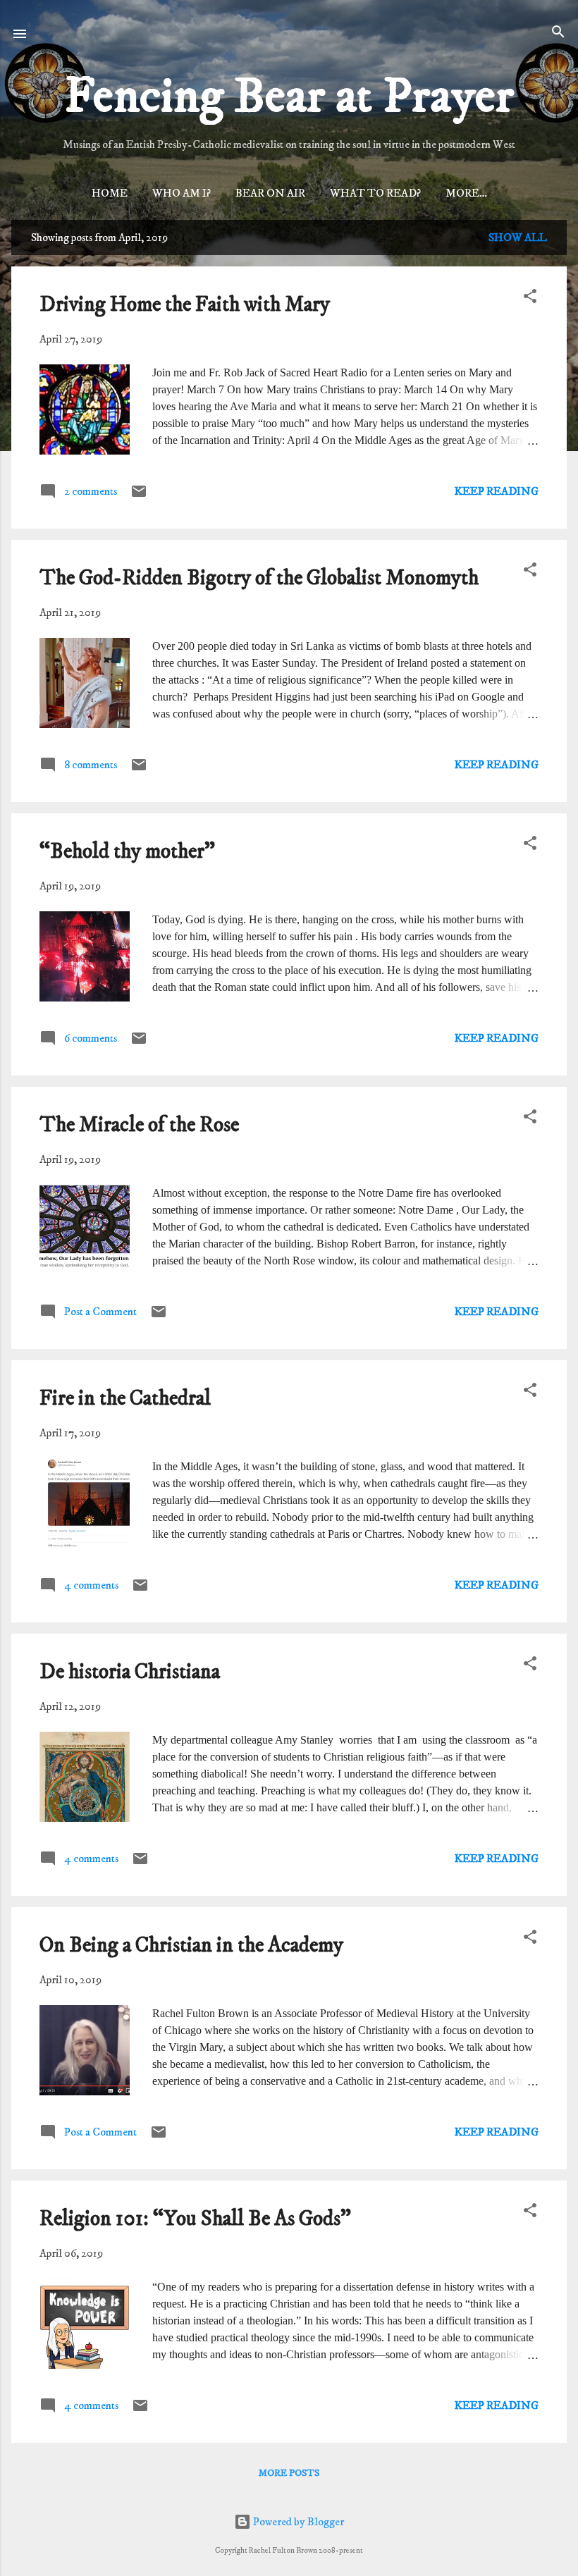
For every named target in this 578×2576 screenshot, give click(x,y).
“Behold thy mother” (127, 852)
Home (110, 193)
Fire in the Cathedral (125, 1399)
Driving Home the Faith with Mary (185, 305)
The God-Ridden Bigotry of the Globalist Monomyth (259, 578)
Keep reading (497, 491)
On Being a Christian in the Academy (191, 1946)
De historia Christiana (130, 1672)
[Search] (558, 33)
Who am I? (182, 193)
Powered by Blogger (297, 2522)
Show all (518, 238)
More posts (289, 2473)
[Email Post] (139, 496)
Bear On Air (270, 193)
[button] (530, 297)
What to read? (375, 193)
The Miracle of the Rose (139, 1125)
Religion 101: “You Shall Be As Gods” (195, 2219)
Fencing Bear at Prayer (289, 97)
